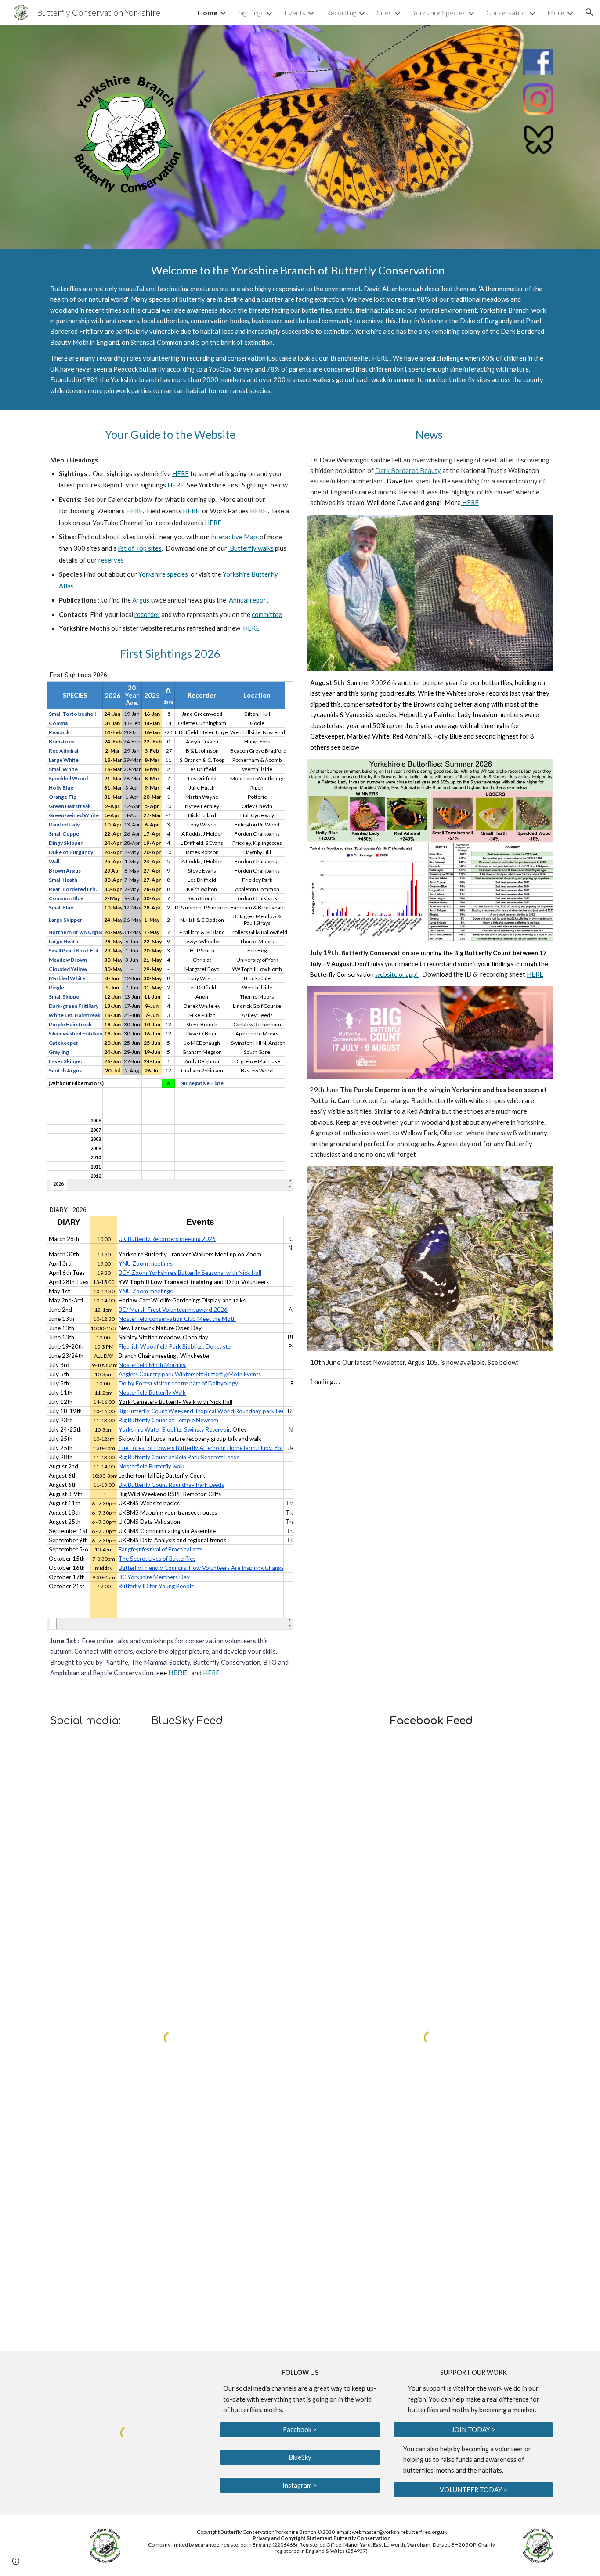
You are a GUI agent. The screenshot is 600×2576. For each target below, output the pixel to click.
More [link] (556, 13)
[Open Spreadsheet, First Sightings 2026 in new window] (277, 679)
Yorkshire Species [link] (439, 13)
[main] (300, 329)
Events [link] (295, 13)
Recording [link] (341, 13)
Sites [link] (384, 13)
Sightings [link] (251, 13)
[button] (589, 12)
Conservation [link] (506, 13)
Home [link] (208, 13)
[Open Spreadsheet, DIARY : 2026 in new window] (277, 1214)
